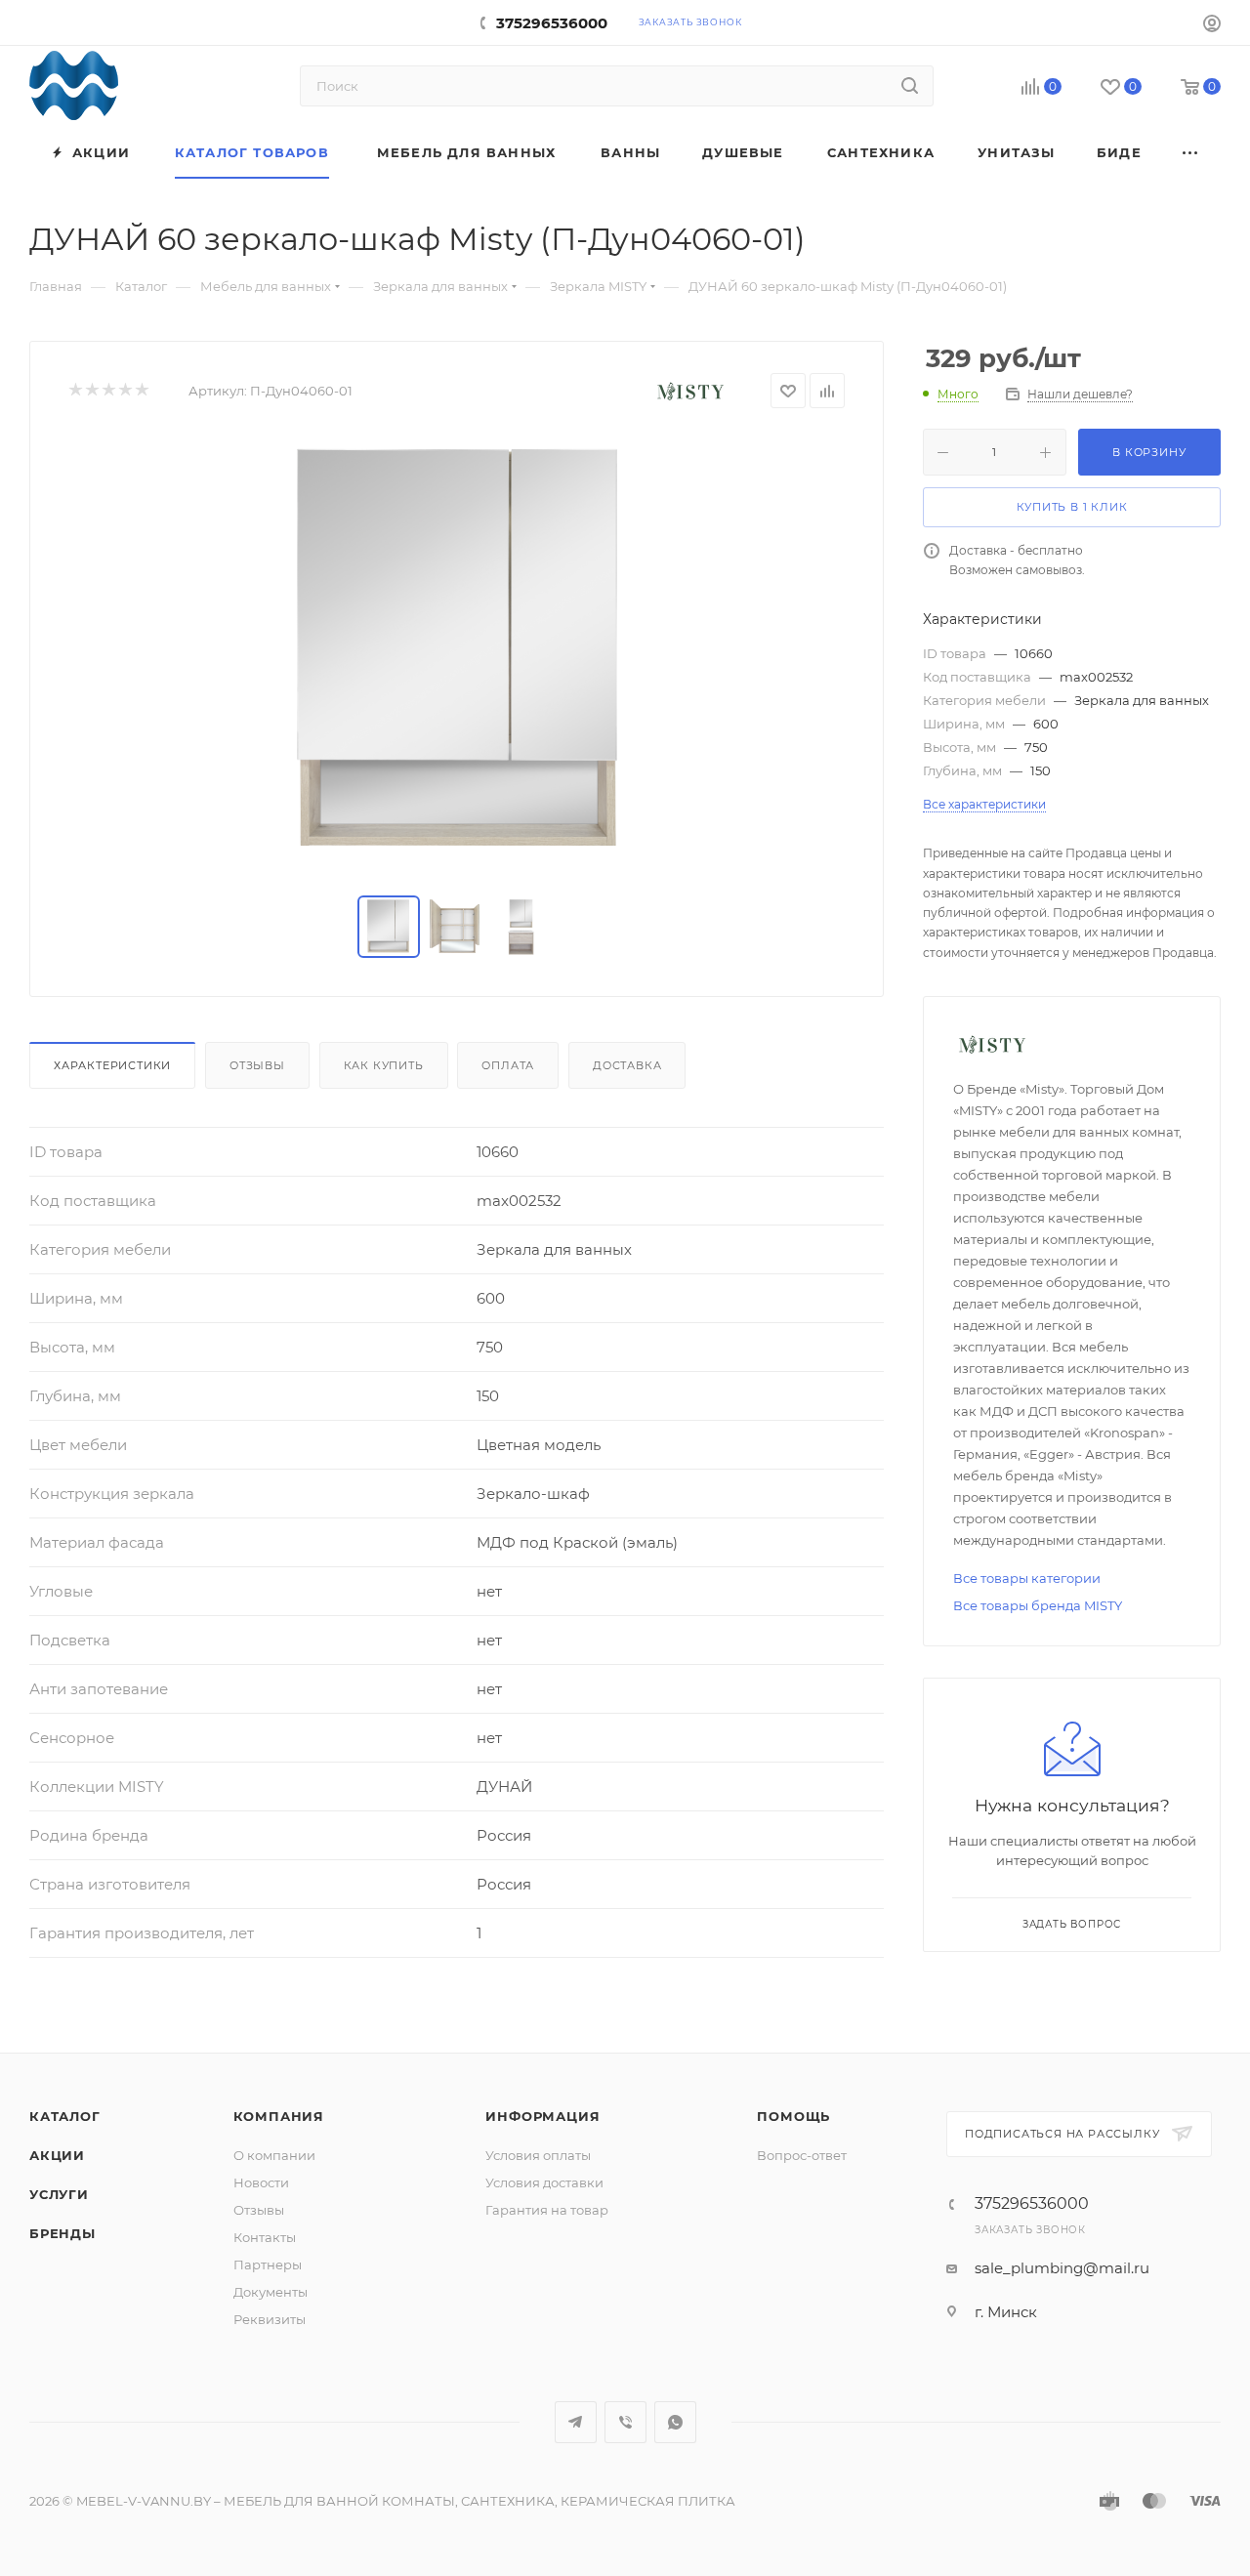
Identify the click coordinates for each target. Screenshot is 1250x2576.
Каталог (65, 2116)
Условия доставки (544, 2182)
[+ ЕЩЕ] (1191, 153)
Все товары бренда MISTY (1038, 1605)
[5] (141, 391)
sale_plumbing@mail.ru (1062, 2268)
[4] (125, 391)
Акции (57, 2155)
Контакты (265, 2237)
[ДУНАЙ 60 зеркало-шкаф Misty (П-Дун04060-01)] (457, 652)
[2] (91, 391)
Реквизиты (270, 2319)
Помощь (793, 2116)
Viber (625, 2422)
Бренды (62, 2233)
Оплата (508, 1065)
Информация (542, 2116)
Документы (271, 2292)
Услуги (59, 2194)
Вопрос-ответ (802, 2155)
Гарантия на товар (547, 2210)
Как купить (384, 1065)
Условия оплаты (538, 2155)
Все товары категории (1027, 1578)
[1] (75, 391)
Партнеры (268, 2264)
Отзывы (257, 1065)
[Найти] (910, 86)
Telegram (576, 2422)
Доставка (627, 1065)
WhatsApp (675, 2422)
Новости (261, 2182)
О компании (274, 2155)
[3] (108, 391)
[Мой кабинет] (1212, 26)
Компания (279, 2116)
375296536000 (552, 23)
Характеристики (112, 1065)
